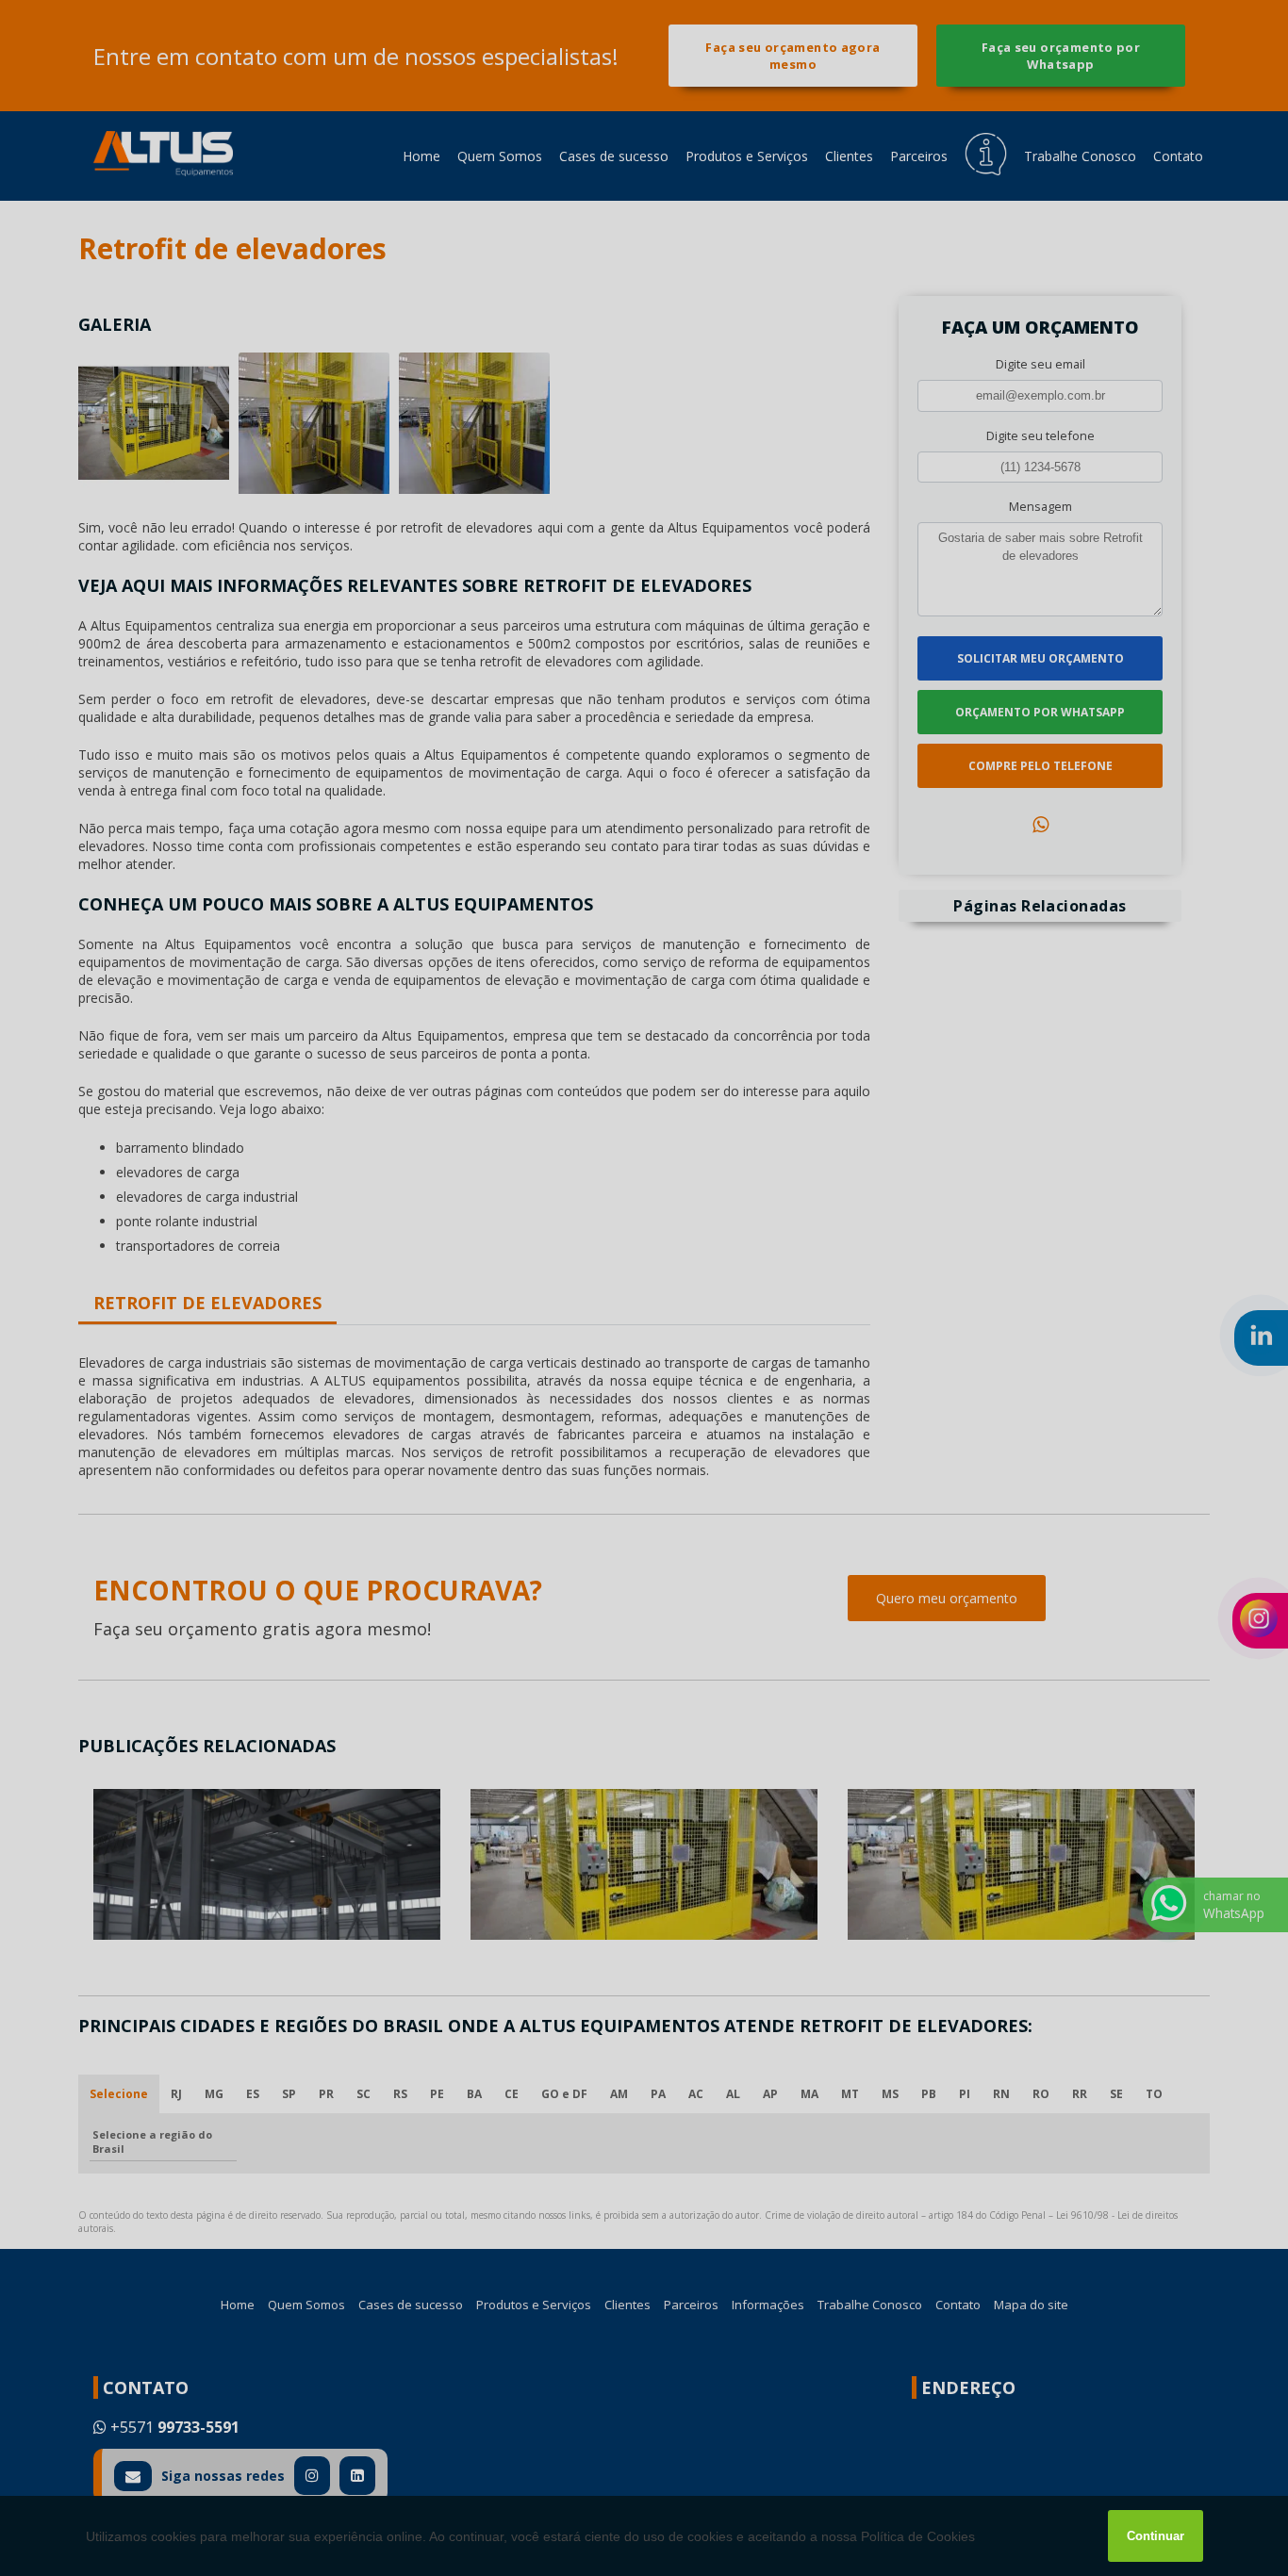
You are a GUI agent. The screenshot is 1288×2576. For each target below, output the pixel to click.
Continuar (1156, 2536)
